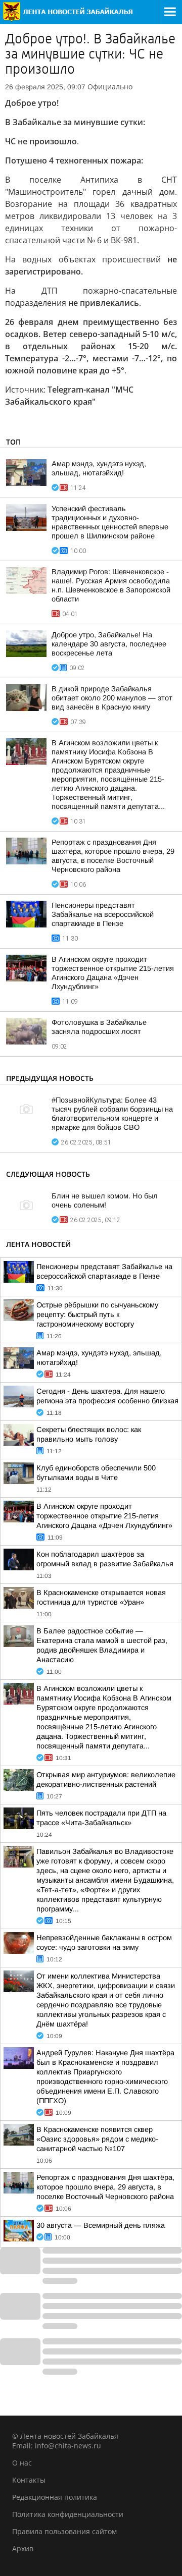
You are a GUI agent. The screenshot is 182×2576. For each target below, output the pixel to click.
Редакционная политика (55, 2497)
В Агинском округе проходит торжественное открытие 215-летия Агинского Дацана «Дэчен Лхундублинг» (104, 1516)
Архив (23, 2548)
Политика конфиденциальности (68, 2514)
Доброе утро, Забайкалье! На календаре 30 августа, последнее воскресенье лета (109, 644)
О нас (22, 2463)
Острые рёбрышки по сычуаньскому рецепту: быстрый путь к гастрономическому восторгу (97, 1314)
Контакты (29, 2480)
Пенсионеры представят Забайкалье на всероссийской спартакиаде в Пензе (103, 914)
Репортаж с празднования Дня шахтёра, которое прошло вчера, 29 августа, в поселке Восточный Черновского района (105, 2187)
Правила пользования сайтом (64, 2531)
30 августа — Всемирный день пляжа (101, 2225)
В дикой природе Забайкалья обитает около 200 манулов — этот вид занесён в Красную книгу (112, 698)
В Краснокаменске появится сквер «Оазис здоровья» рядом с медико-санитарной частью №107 (97, 2139)
